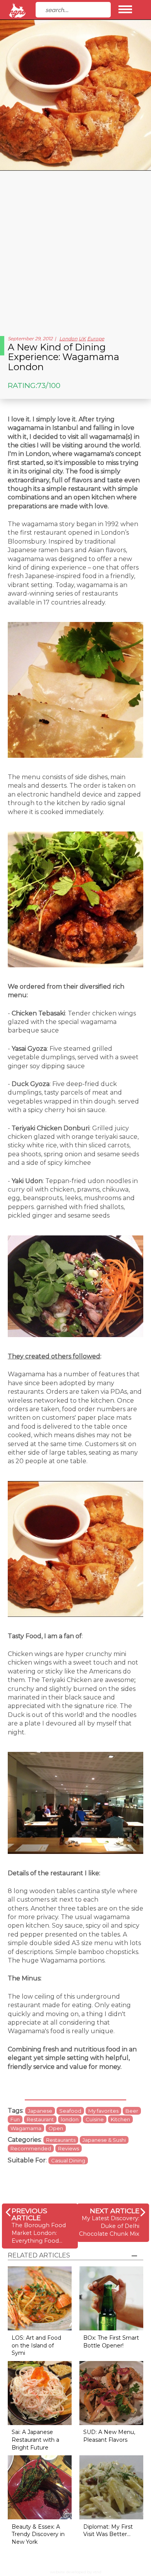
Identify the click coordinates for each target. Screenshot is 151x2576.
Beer (132, 2111)
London (68, 339)
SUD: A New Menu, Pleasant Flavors (109, 2436)
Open (56, 2128)
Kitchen (120, 2119)
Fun (15, 2119)
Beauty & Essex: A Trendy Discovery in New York (38, 2534)
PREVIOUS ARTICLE (29, 2214)
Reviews (69, 2148)
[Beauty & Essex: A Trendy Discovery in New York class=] (40, 2487)
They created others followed (54, 1356)
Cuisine (95, 2119)
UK (82, 339)
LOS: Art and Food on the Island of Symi (36, 2345)
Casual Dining (68, 2160)
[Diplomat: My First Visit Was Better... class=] (111, 2487)
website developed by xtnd (76, 2572)
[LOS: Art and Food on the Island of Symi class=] (40, 2298)
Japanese (40, 2111)
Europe (96, 339)
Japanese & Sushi (104, 2140)
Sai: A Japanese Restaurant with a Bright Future (35, 2440)
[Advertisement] (75, 250)
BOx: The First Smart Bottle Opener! (111, 2342)
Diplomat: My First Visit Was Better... (108, 2531)
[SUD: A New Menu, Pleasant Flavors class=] (111, 2392)
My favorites (103, 2111)
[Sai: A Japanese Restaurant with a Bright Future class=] (40, 2392)
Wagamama (26, 2128)
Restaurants (61, 2140)
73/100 (49, 385)
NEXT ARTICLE (115, 2211)
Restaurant (40, 2119)
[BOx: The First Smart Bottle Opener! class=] (111, 2298)
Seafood (70, 2111)
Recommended (31, 2148)
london (70, 2119)
